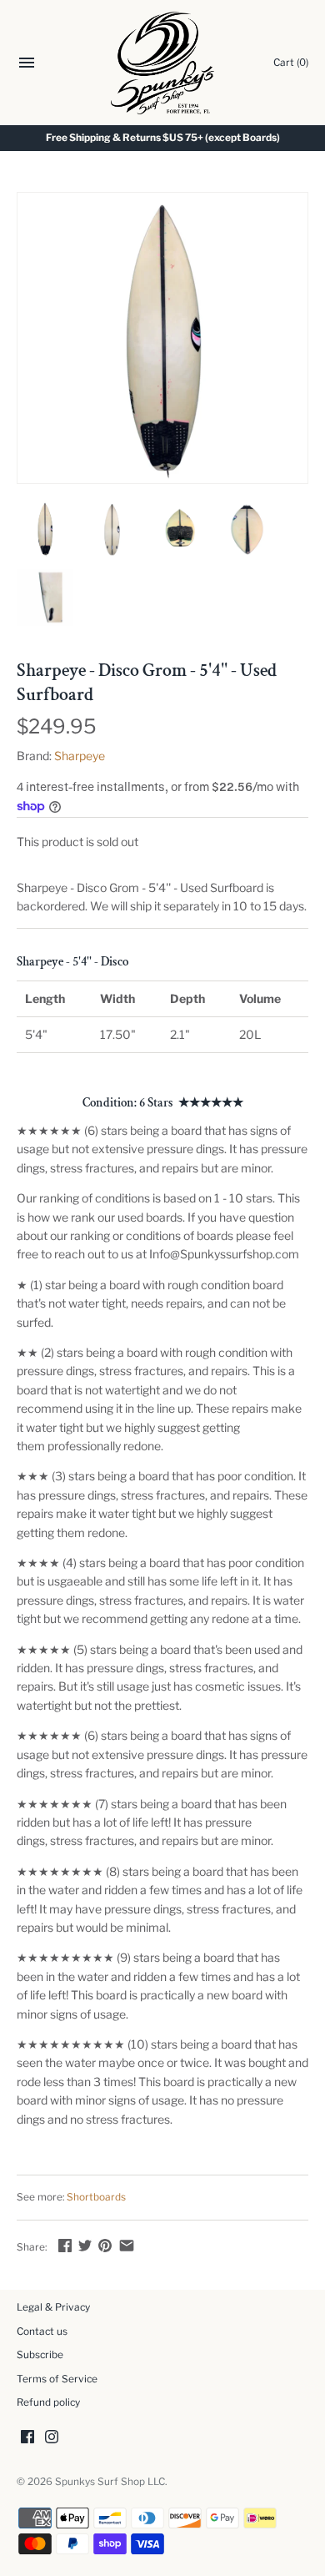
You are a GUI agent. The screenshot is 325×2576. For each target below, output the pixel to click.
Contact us (42, 2332)
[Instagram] (52, 2438)
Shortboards (96, 2197)
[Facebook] (27, 2438)
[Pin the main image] (105, 2245)
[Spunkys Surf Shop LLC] (163, 63)
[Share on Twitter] (85, 2245)
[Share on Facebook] (65, 2245)
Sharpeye (80, 756)
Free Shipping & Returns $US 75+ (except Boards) (163, 138)
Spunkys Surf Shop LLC (110, 2482)
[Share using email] (127, 2245)
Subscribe (40, 2355)
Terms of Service (57, 2379)
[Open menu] (27, 65)
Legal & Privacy (53, 2307)
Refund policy (48, 2402)
